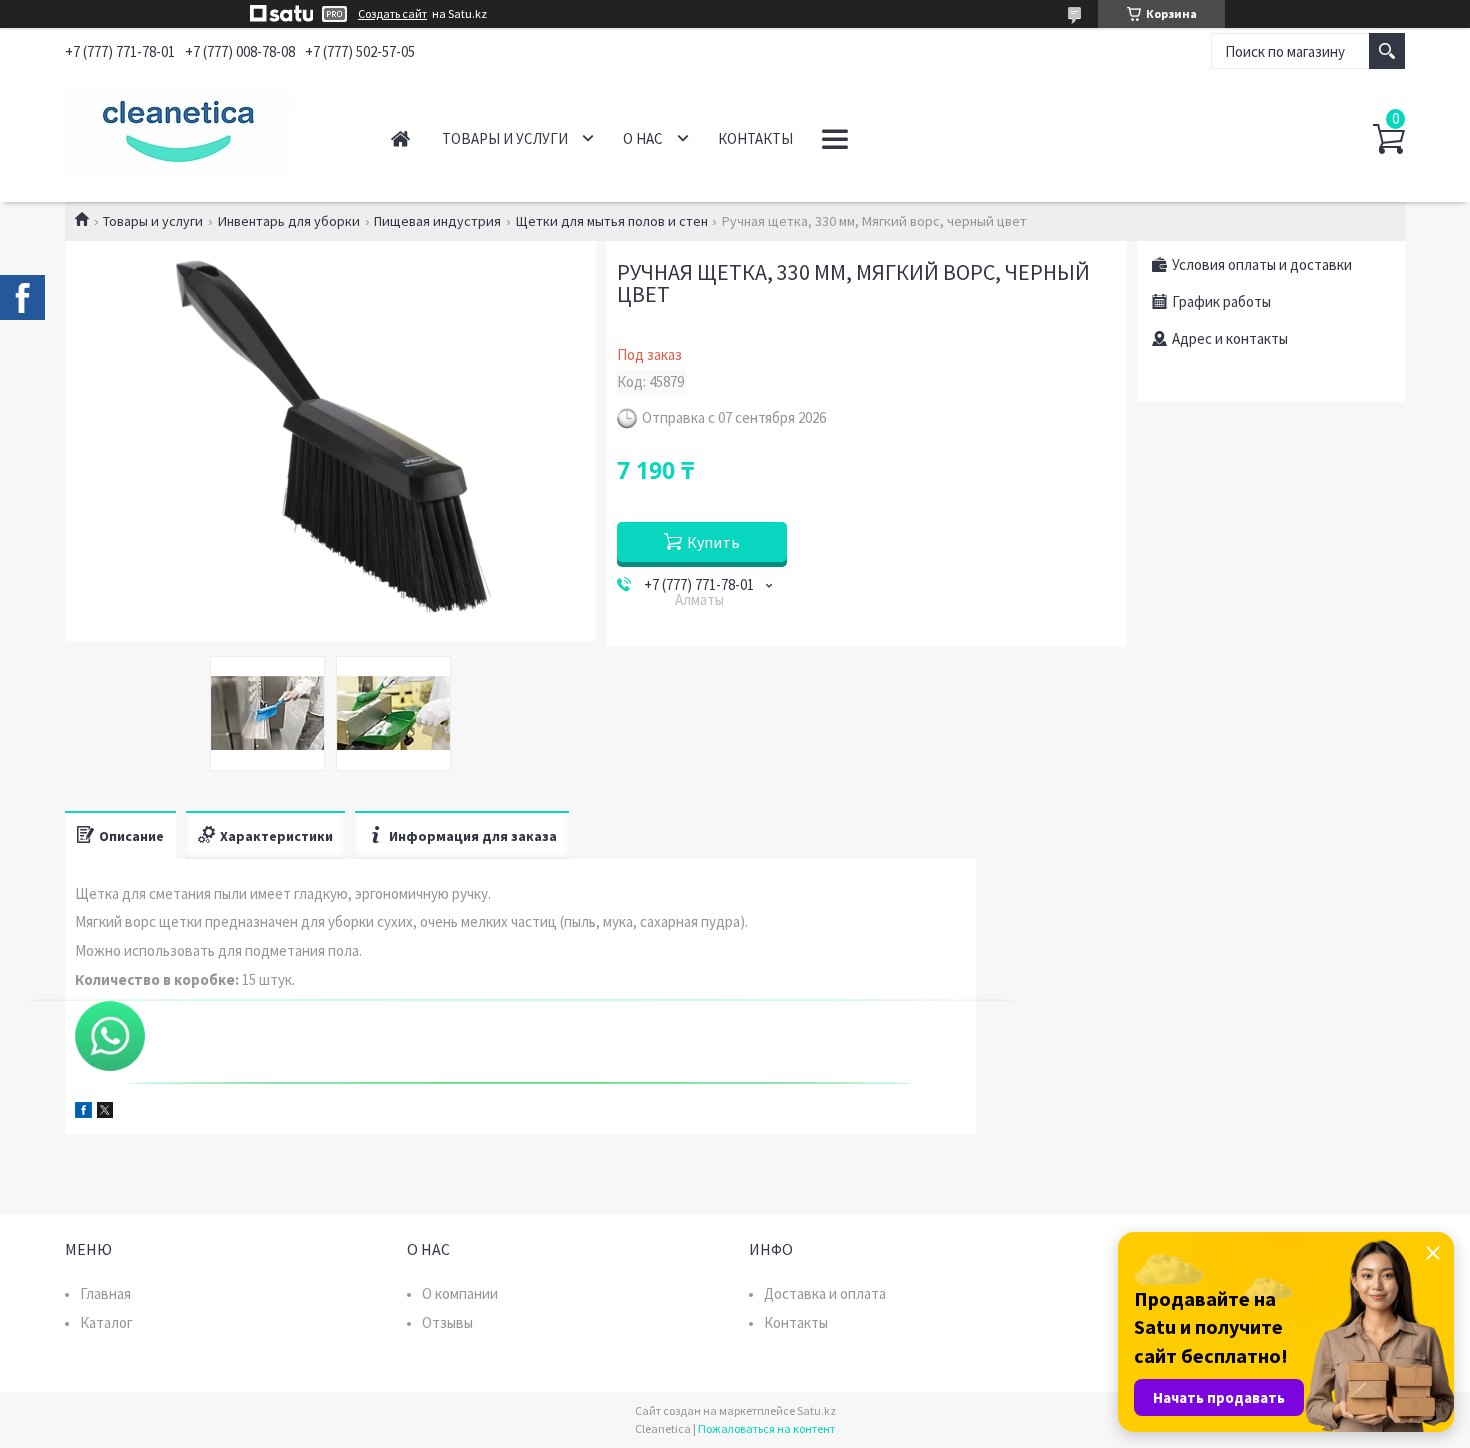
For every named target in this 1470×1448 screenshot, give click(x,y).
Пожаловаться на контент (766, 1428)
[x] (105, 1112)
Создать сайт (392, 14)
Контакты (755, 138)
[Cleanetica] (205, 128)
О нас (643, 138)
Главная (400, 138)
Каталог (106, 1322)
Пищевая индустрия (437, 221)
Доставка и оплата (825, 1293)
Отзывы (447, 1322)
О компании (460, 1293)
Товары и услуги (505, 138)
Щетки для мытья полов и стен (612, 221)
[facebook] (83, 1112)
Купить (713, 542)
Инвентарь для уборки (289, 221)
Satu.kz (816, 1410)
